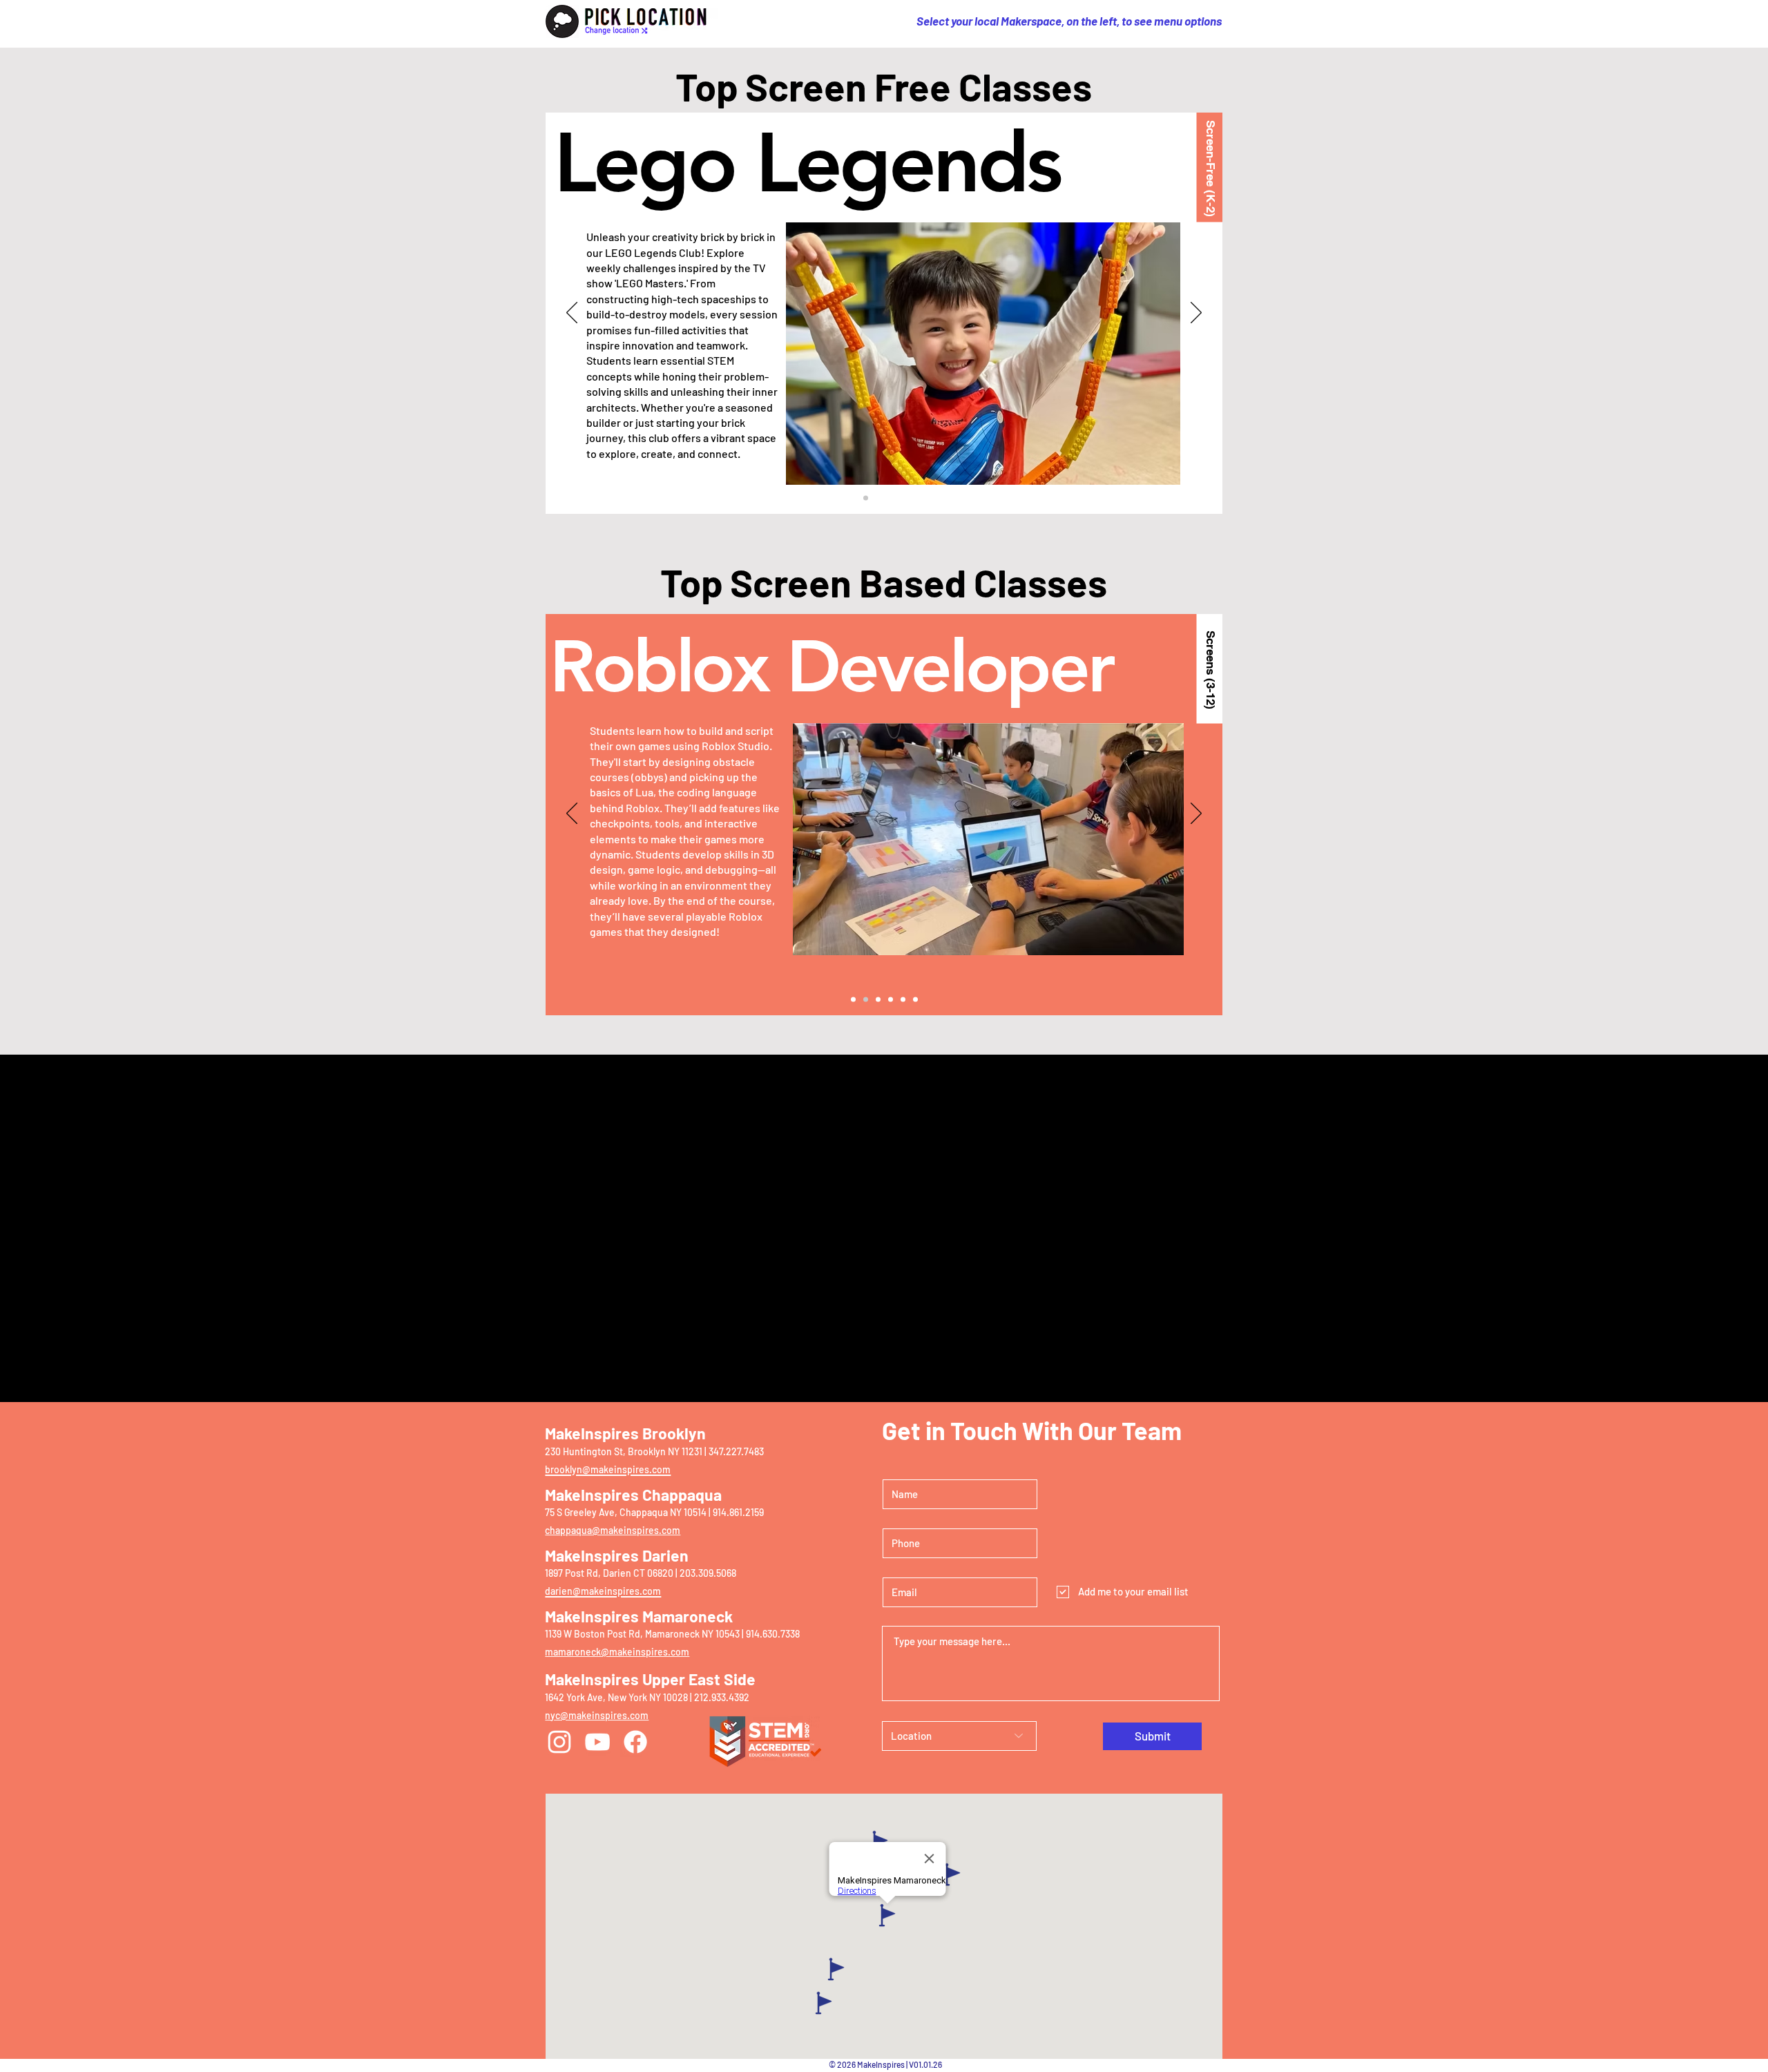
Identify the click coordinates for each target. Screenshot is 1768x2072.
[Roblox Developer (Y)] (866, 999)
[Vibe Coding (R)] (891, 999)
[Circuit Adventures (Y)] (853, 498)
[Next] (1196, 314)
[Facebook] (635, 1742)
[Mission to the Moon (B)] (903, 498)
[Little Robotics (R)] (878, 498)
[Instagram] (559, 1742)
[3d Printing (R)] (853, 999)
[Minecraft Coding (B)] (878, 999)
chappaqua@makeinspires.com (613, 1530)
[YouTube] (597, 1742)
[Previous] (572, 314)
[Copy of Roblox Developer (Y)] (903, 999)
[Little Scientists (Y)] (891, 498)
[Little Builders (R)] (915, 498)
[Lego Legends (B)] (866, 498)
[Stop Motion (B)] (915, 999)
